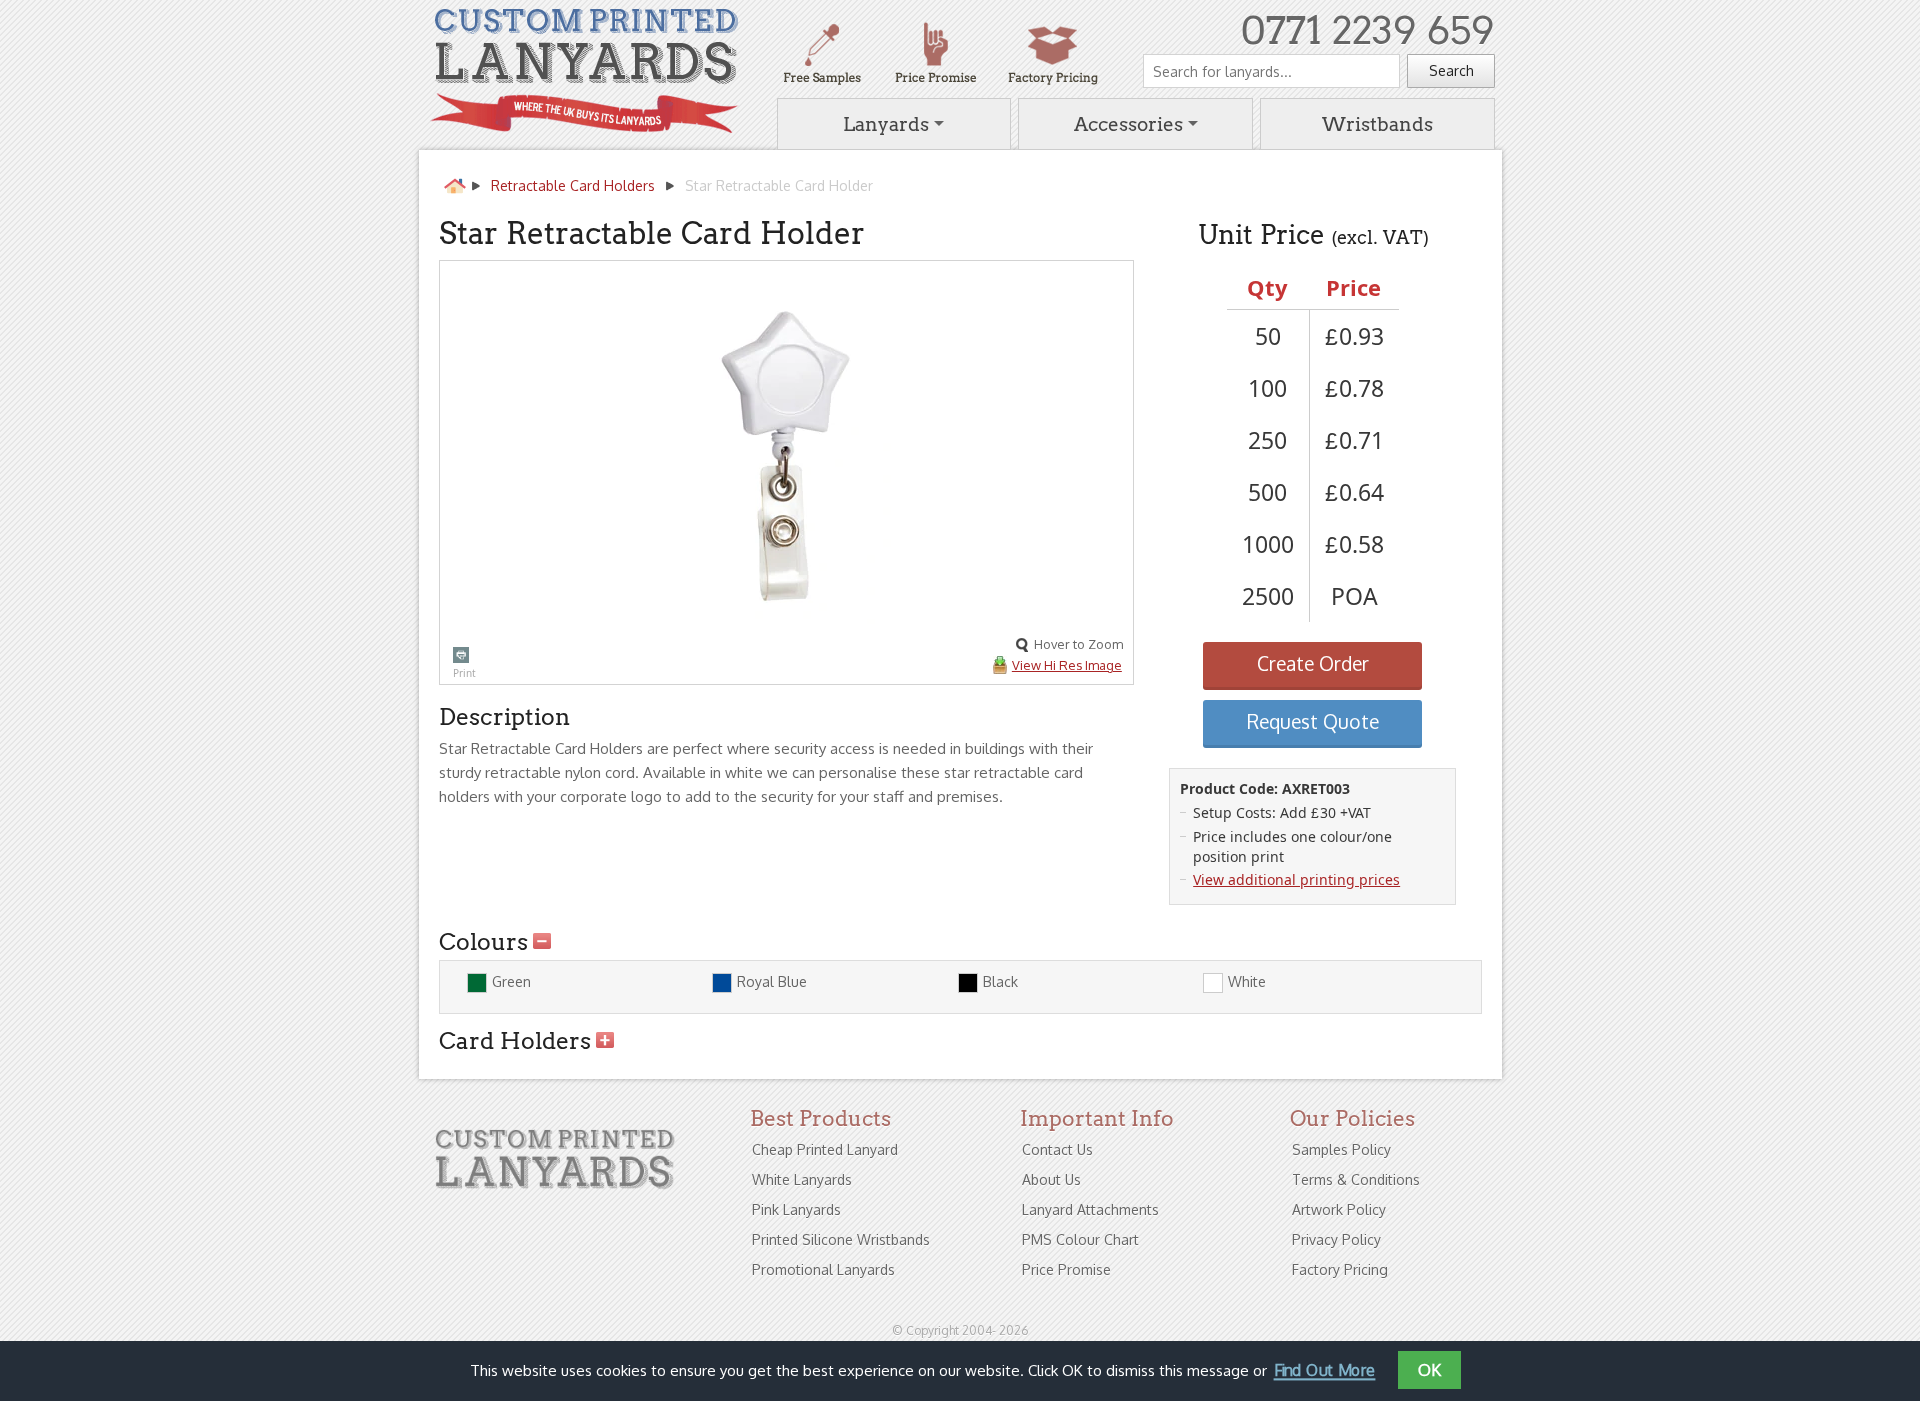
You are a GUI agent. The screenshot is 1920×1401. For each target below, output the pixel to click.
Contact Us (1057, 1149)
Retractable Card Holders (573, 185)
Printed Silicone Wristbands (841, 1239)
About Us (1051, 1179)
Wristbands (1377, 124)
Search (1451, 70)
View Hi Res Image (1067, 665)
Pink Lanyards (796, 1209)
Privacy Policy (1336, 1239)
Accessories (1128, 124)
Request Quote (1313, 721)
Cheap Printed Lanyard (825, 1149)
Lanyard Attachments (1090, 1209)
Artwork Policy (1339, 1209)
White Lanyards (802, 1179)
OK (1429, 1370)
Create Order (1313, 663)
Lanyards (886, 124)
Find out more (1324, 1372)
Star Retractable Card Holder (779, 185)
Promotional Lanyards (823, 1269)
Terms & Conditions (1356, 1179)
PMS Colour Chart (1080, 1239)
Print (461, 655)
